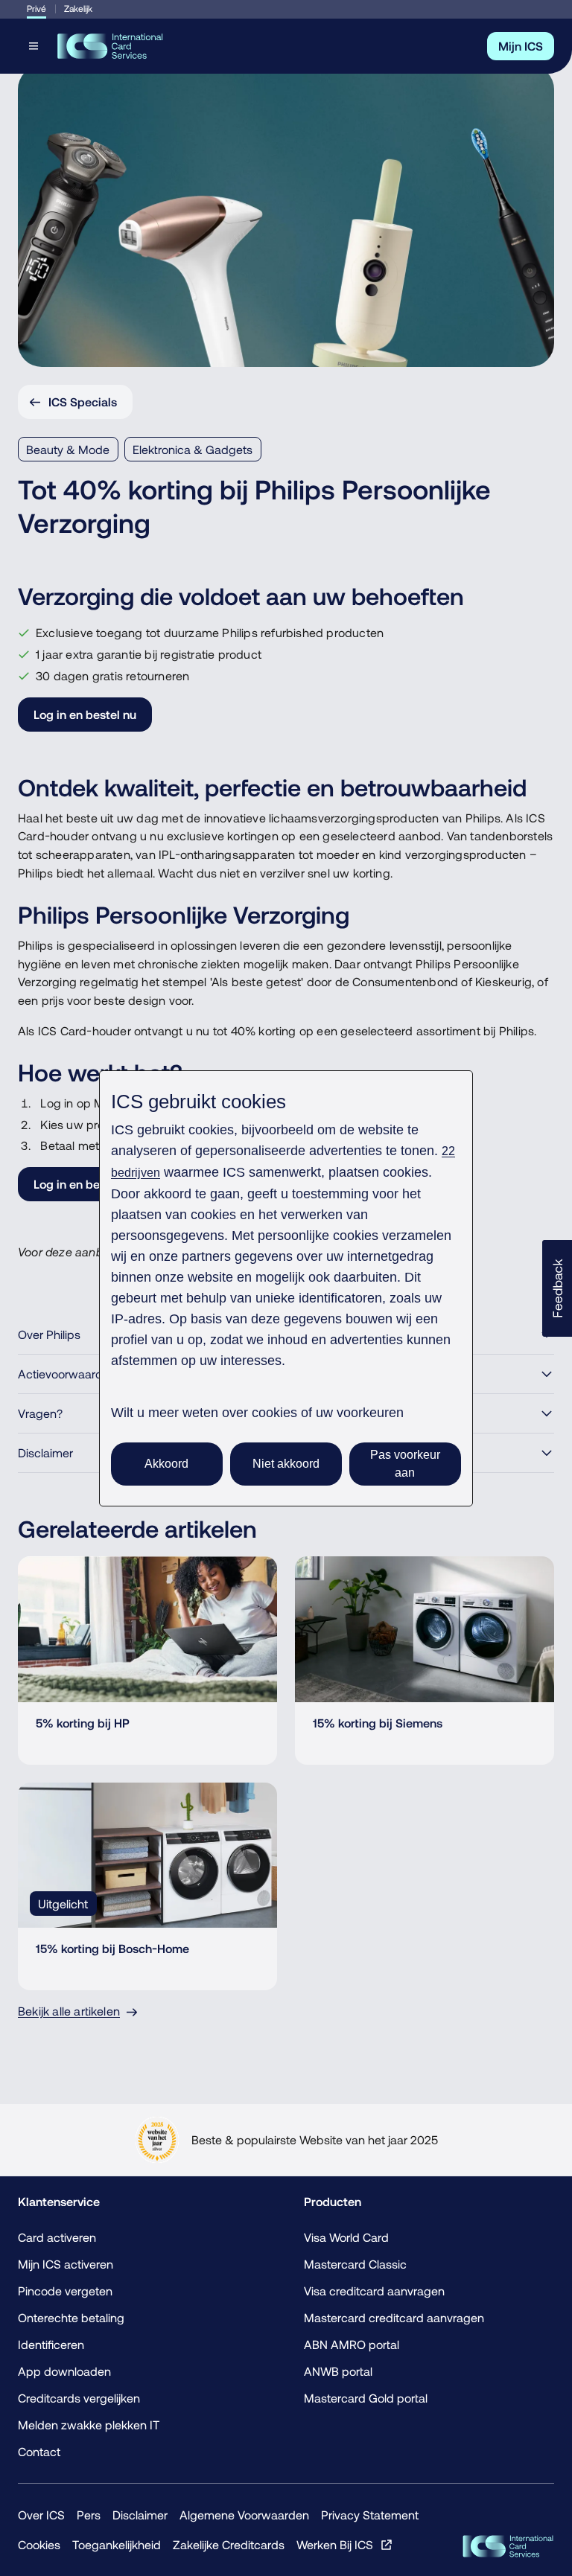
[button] (557, 1288)
